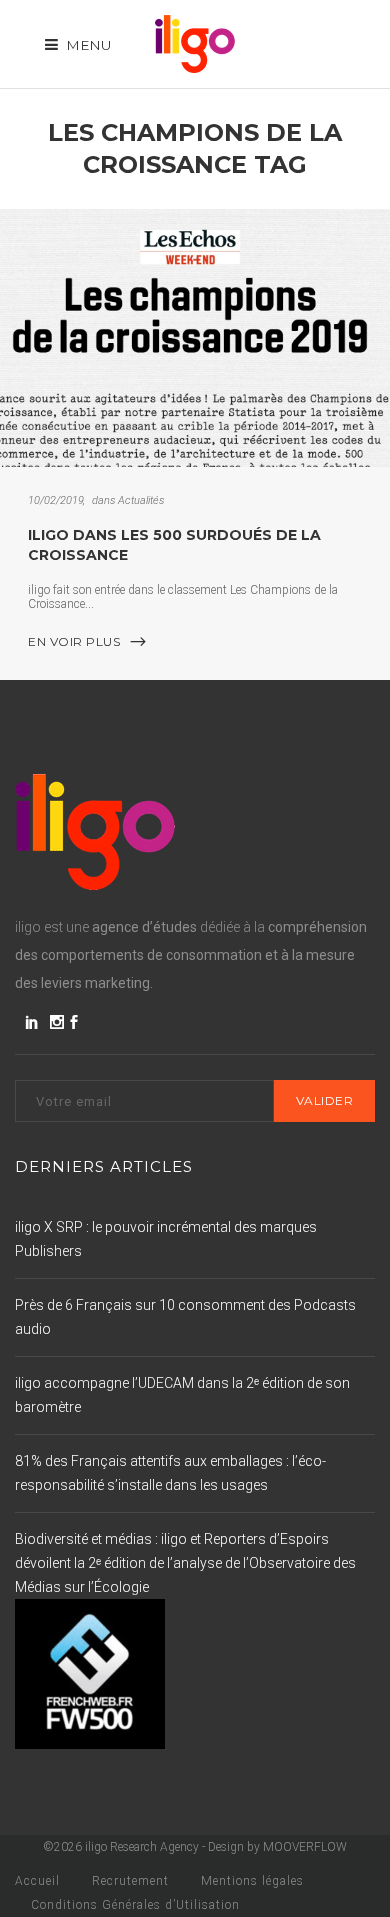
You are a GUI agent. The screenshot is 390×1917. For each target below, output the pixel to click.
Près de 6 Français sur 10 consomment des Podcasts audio (185, 1317)
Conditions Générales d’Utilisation (135, 1905)
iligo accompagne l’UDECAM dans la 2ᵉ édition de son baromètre (182, 1395)
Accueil (37, 1881)
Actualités (141, 500)
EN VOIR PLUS (74, 641)
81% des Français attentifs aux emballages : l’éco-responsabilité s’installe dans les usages (170, 1473)
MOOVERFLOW (305, 1847)
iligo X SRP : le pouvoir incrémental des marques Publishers (166, 1239)
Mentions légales (252, 1881)
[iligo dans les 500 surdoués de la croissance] (195, 338)
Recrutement (130, 1881)
